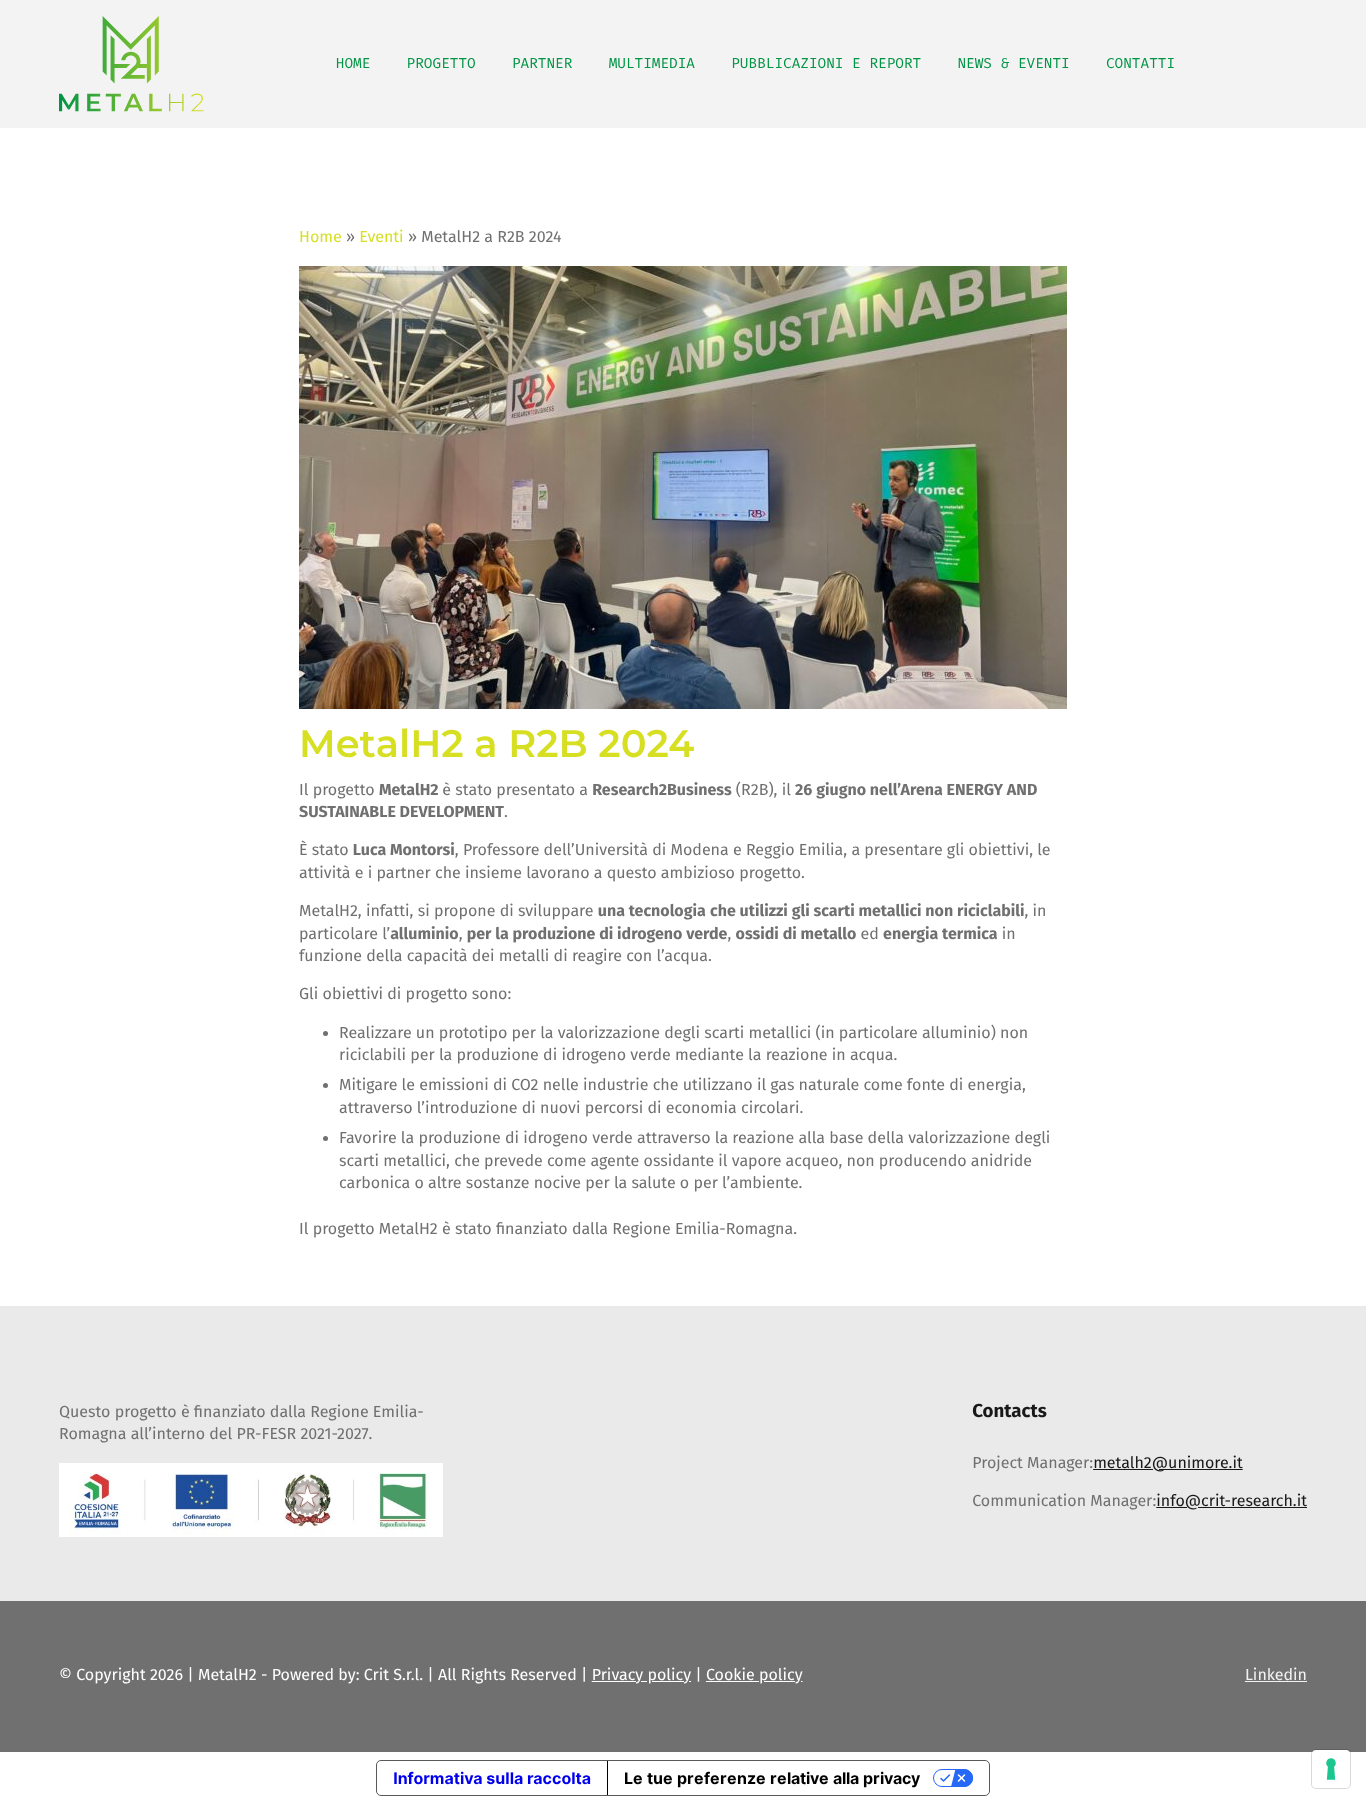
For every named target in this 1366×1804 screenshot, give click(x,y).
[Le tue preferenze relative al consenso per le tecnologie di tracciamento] (1331, 1769)
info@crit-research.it (1231, 1501)
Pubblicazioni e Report (826, 63)
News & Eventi (1013, 63)
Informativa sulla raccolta (492, 1778)
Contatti (1140, 63)
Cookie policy (754, 1675)
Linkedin (1276, 1675)
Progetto (441, 63)
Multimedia (652, 63)
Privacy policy (641, 1675)
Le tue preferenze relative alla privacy (772, 1778)
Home (353, 63)
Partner (542, 63)
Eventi (381, 237)
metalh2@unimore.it (1168, 1463)
